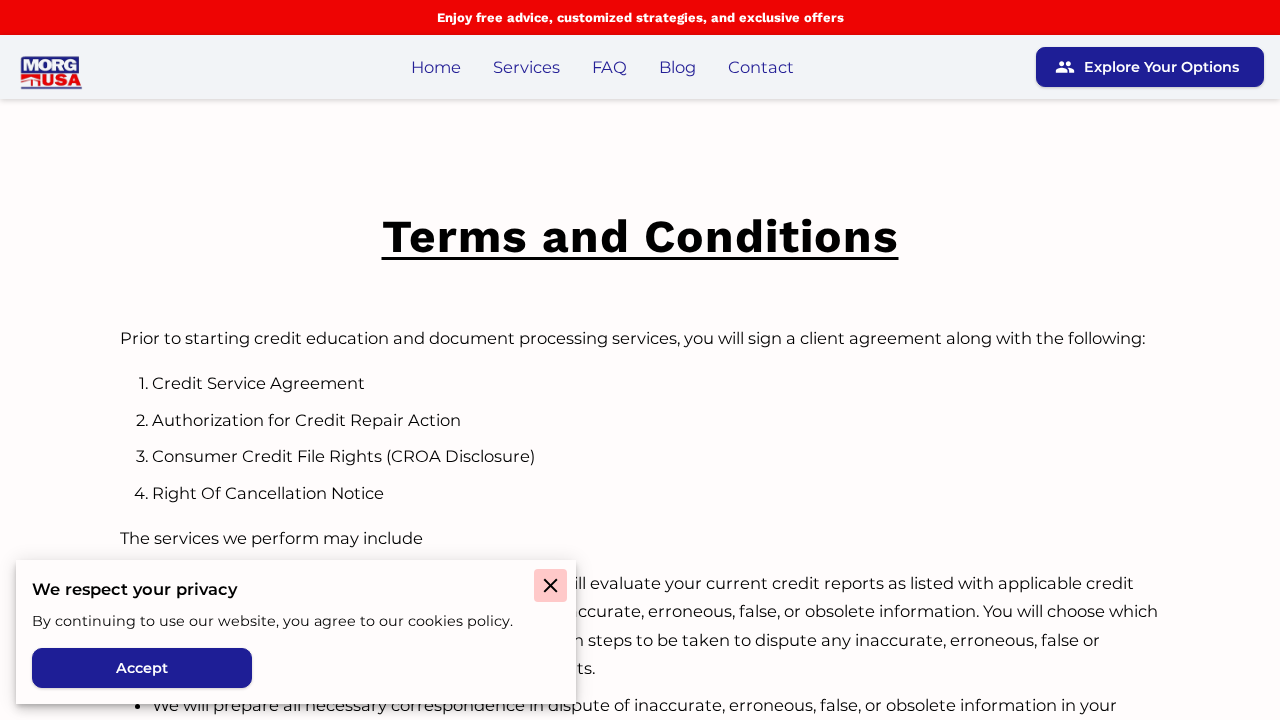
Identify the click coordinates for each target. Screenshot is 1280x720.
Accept (142, 668)
